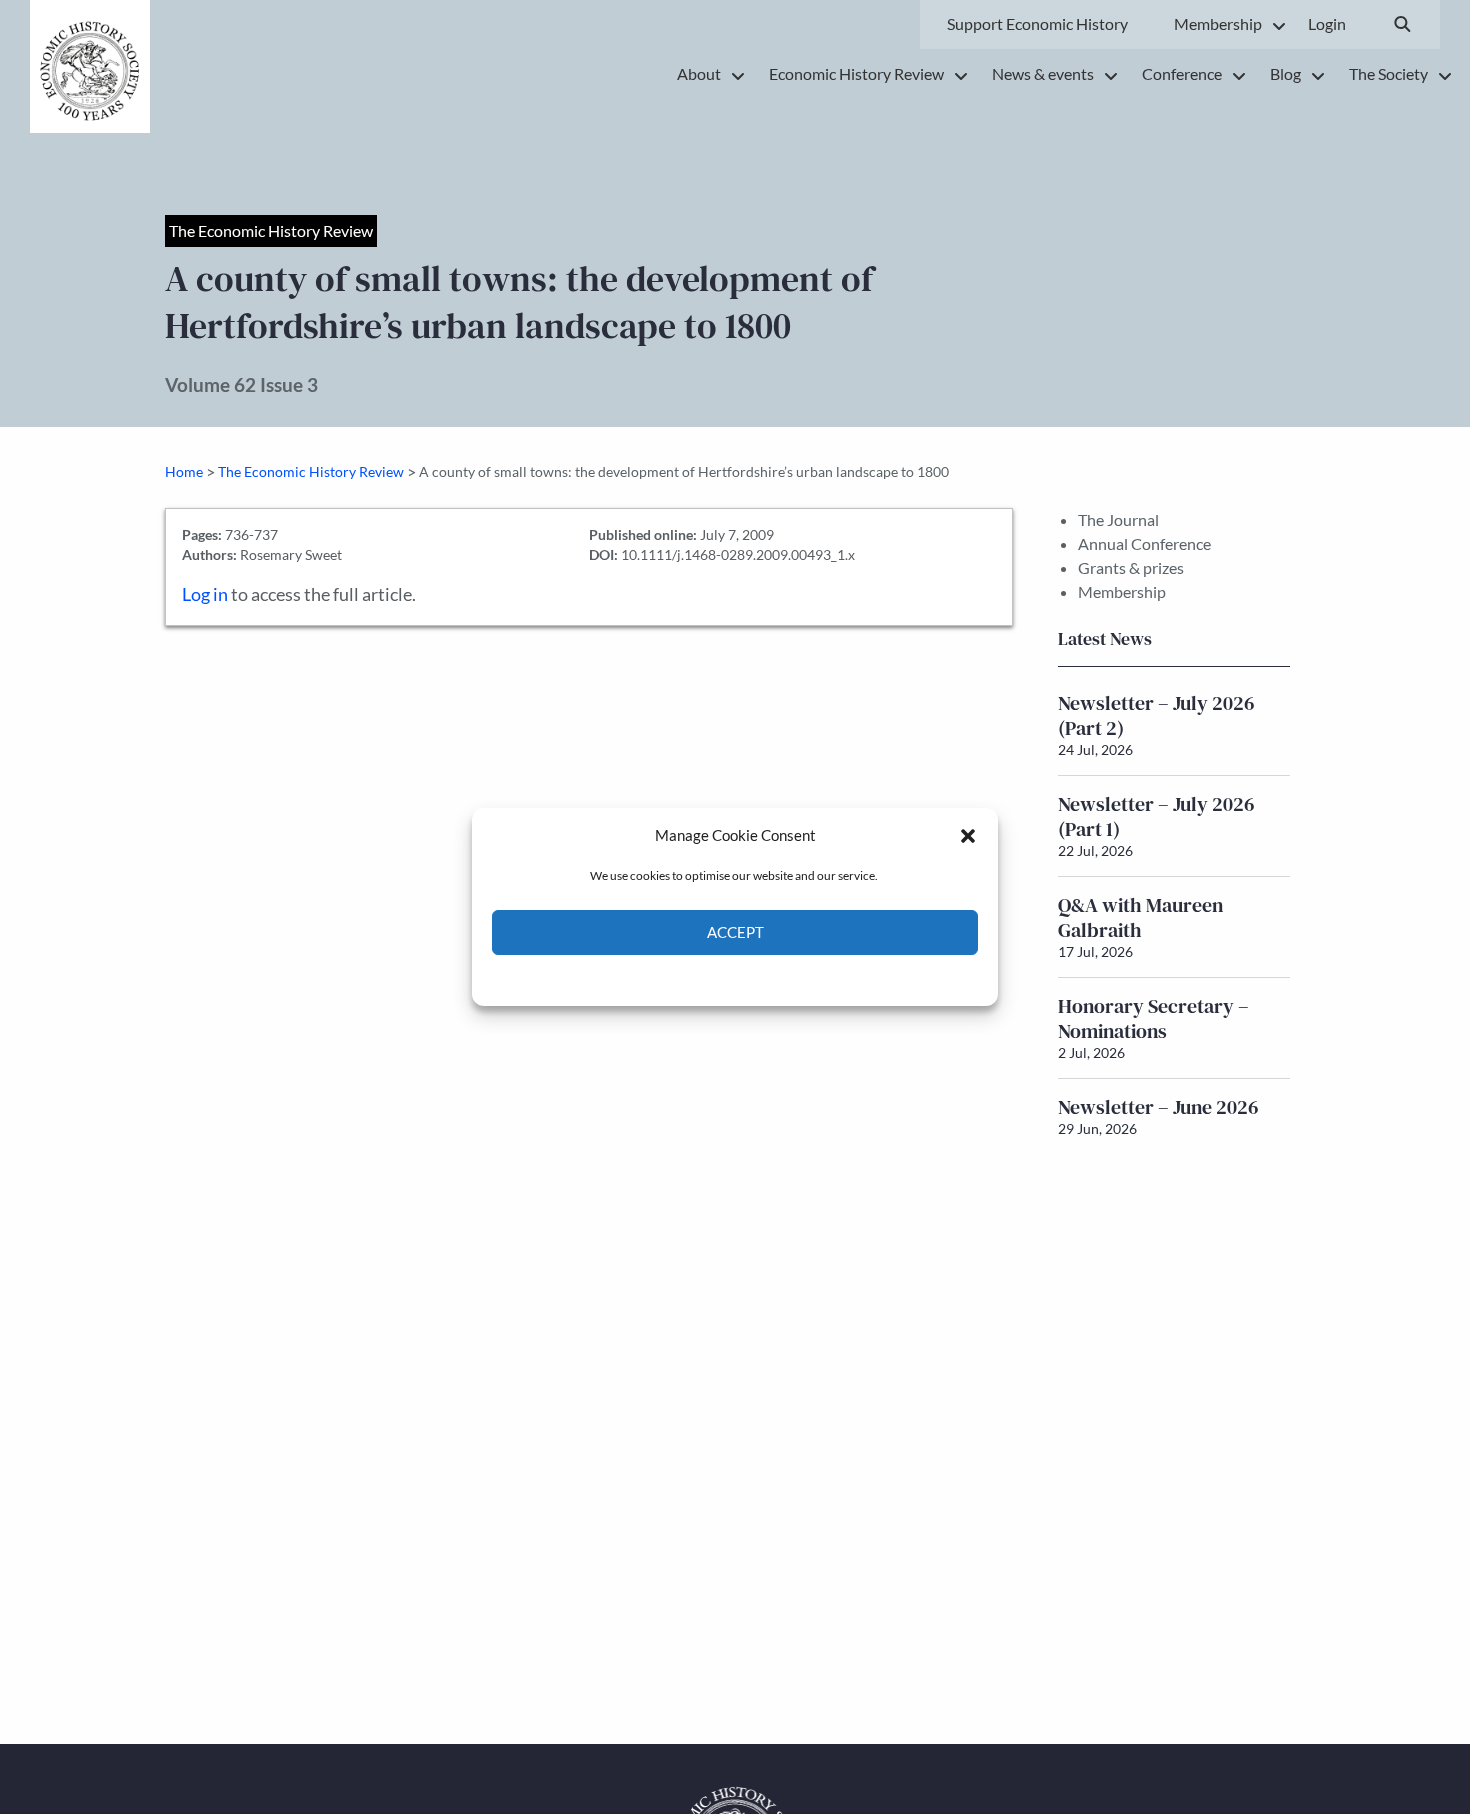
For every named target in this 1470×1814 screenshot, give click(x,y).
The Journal (1118, 519)
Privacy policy (770, 978)
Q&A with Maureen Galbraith (1140, 917)
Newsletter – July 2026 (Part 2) (1156, 715)
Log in (205, 594)
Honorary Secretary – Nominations (1153, 1018)
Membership (1122, 591)
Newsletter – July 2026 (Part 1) (1156, 816)
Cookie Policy (688, 978)
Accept (735, 933)
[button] (968, 835)
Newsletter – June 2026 (1158, 1107)
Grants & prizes (1131, 567)
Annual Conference (1144, 543)
